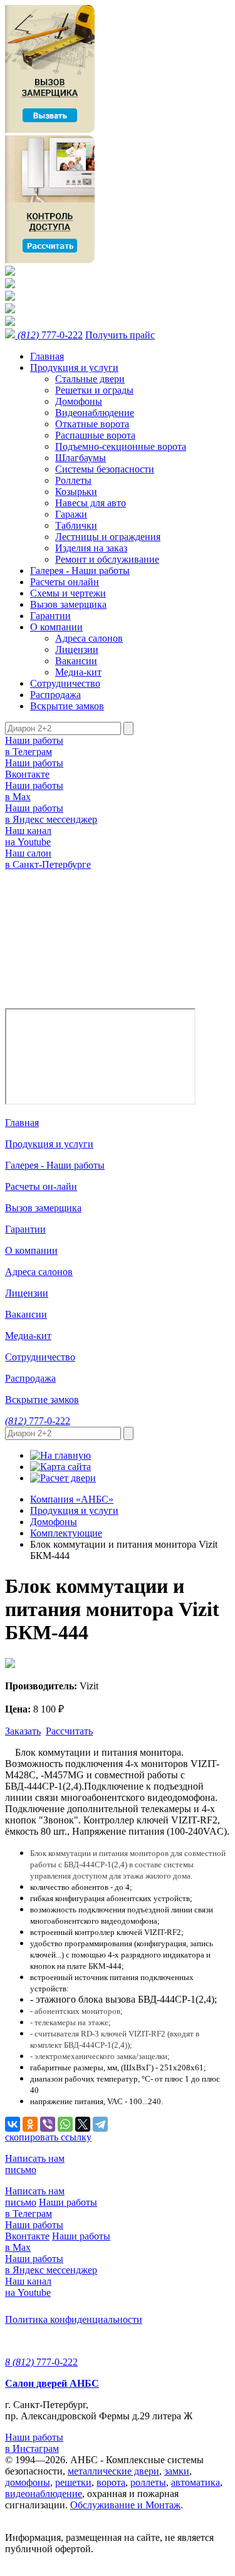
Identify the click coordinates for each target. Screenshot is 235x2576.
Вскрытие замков (67, 706)
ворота (111, 2482)
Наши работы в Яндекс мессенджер (51, 814)
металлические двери (113, 2471)
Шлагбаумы (81, 458)
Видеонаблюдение (95, 413)
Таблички (76, 525)
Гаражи (71, 514)
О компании (56, 627)
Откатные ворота (92, 424)
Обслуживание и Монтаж (125, 2505)
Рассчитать (69, 1731)
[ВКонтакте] (13, 2124)
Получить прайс (120, 335)
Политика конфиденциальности (74, 2319)
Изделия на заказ (91, 548)
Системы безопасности (105, 469)
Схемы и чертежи (68, 593)
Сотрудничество (65, 683)
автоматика (196, 2482)
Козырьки (76, 492)
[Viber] (48, 2124)
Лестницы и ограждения (108, 537)
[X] (83, 2124)
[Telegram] (100, 2124)
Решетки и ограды (94, 390)
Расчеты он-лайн (41, 1186)
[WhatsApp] (65, 2124)
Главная (47, 356)
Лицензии (77, 649)
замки (177, 2471)
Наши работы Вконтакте (34, 769)
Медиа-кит (78, 672)
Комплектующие (66, 1533)
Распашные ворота (95, 435)
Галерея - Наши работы (80, 571)
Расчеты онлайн (65, 582)
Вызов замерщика (68, 604)
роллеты (148, 2482)
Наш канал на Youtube (28, 836)
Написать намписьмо (35, 2164)
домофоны (28, 2482)
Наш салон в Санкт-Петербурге (48, 859)
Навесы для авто (91, 503)
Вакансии (76, 661)
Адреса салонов (89, 638)
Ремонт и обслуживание (107, 559)
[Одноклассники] (30, 2124)
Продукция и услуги (74, 368)
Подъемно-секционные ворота (121, 446)
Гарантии (50, 616)
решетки (73, 2482)
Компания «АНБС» (72, 1499)
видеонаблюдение (44, 2494)
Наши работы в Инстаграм (34, 2443)
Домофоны (79, 401)
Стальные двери (90, 379)
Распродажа (55, 695)
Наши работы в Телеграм (34, 746)
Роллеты (73, 480)
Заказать (23, 1731)
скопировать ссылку (48, 2137)
